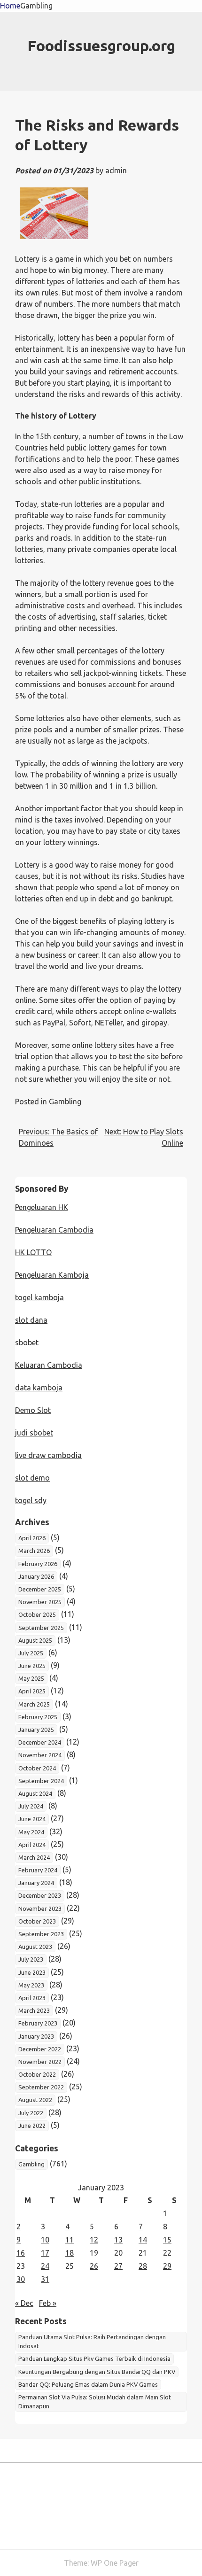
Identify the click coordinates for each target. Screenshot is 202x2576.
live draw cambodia (48, 1455)
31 (45, 2279)
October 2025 (37, 1614)
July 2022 (31, 2113)
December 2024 (40, 1742)
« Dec (24, 2303)
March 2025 (34, 1704)
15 (167, 2240)
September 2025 (41, 1628)
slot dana (31, 1320)
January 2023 (36, 2036)
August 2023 (35, 1947)
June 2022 (32, 2126)
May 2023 (31, 1985)
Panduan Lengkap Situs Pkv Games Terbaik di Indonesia (94, 2359)
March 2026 (34, 1551)
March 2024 (34, 1857)
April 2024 (32, 1845)
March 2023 (34, 2010)
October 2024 (37, 1768)
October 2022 (37, 2074)
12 (94, 2240)
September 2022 (41, 2087)
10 (45, 2240)
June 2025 (32, 1666)
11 (70, 2240)
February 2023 (38, 2023)
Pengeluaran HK (42, 1207)
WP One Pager (115, 2563)
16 (21, 2253)
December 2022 (40, 2049)
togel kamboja (39, 1297)
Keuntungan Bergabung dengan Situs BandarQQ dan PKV (97, 2372)
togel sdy (31, 1500)
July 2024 (31, 1806)
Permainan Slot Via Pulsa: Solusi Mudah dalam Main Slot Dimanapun (95, 2401)
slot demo (32, 1478)
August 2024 (35, 1793)
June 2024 (32, 1819)
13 (118, 2240)
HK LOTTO (33, 1252)
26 (94, 2266)
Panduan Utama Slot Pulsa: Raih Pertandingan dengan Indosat (92, 2341)
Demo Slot (33, 1410)
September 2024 (41, 1781)
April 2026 (32, 1538)
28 (143, 2266)
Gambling (36, 6)
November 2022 (40, 2062)
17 (45, 2253)
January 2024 (36, 1883)
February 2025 (38, 1717)
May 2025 (31, 1678)
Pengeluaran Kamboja (52, 1275)
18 (70, 2253)
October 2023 (37, 1921)
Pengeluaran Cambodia (54, 1230)
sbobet (27, 1342)
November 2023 (40, 1909)
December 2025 (40, 1589)
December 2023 (40, 1895)
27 (118, 2266)
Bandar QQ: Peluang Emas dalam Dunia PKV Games (88, 2384)
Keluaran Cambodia (49, 1365)
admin (116, 171)
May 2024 (31, 1832)
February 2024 (38, 1870)
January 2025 (36, 1730)
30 (21, 2279)
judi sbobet (34, 1433)
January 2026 (36, 1576)
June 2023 (32, 1972)
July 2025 (31, 1653)
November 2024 (40, 1755)
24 (45, 2266)
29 (167, 2266)
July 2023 (31, 1959)
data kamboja (39, 1388)
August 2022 (35, 2100)
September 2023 (41, 1934)
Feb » (48, 2303)
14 (143, 2240)
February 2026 (38, 1564)
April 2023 (32, 1998)
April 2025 (32, 1691)
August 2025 (35, 1640)
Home (10, 6)
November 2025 (40, 1602)
